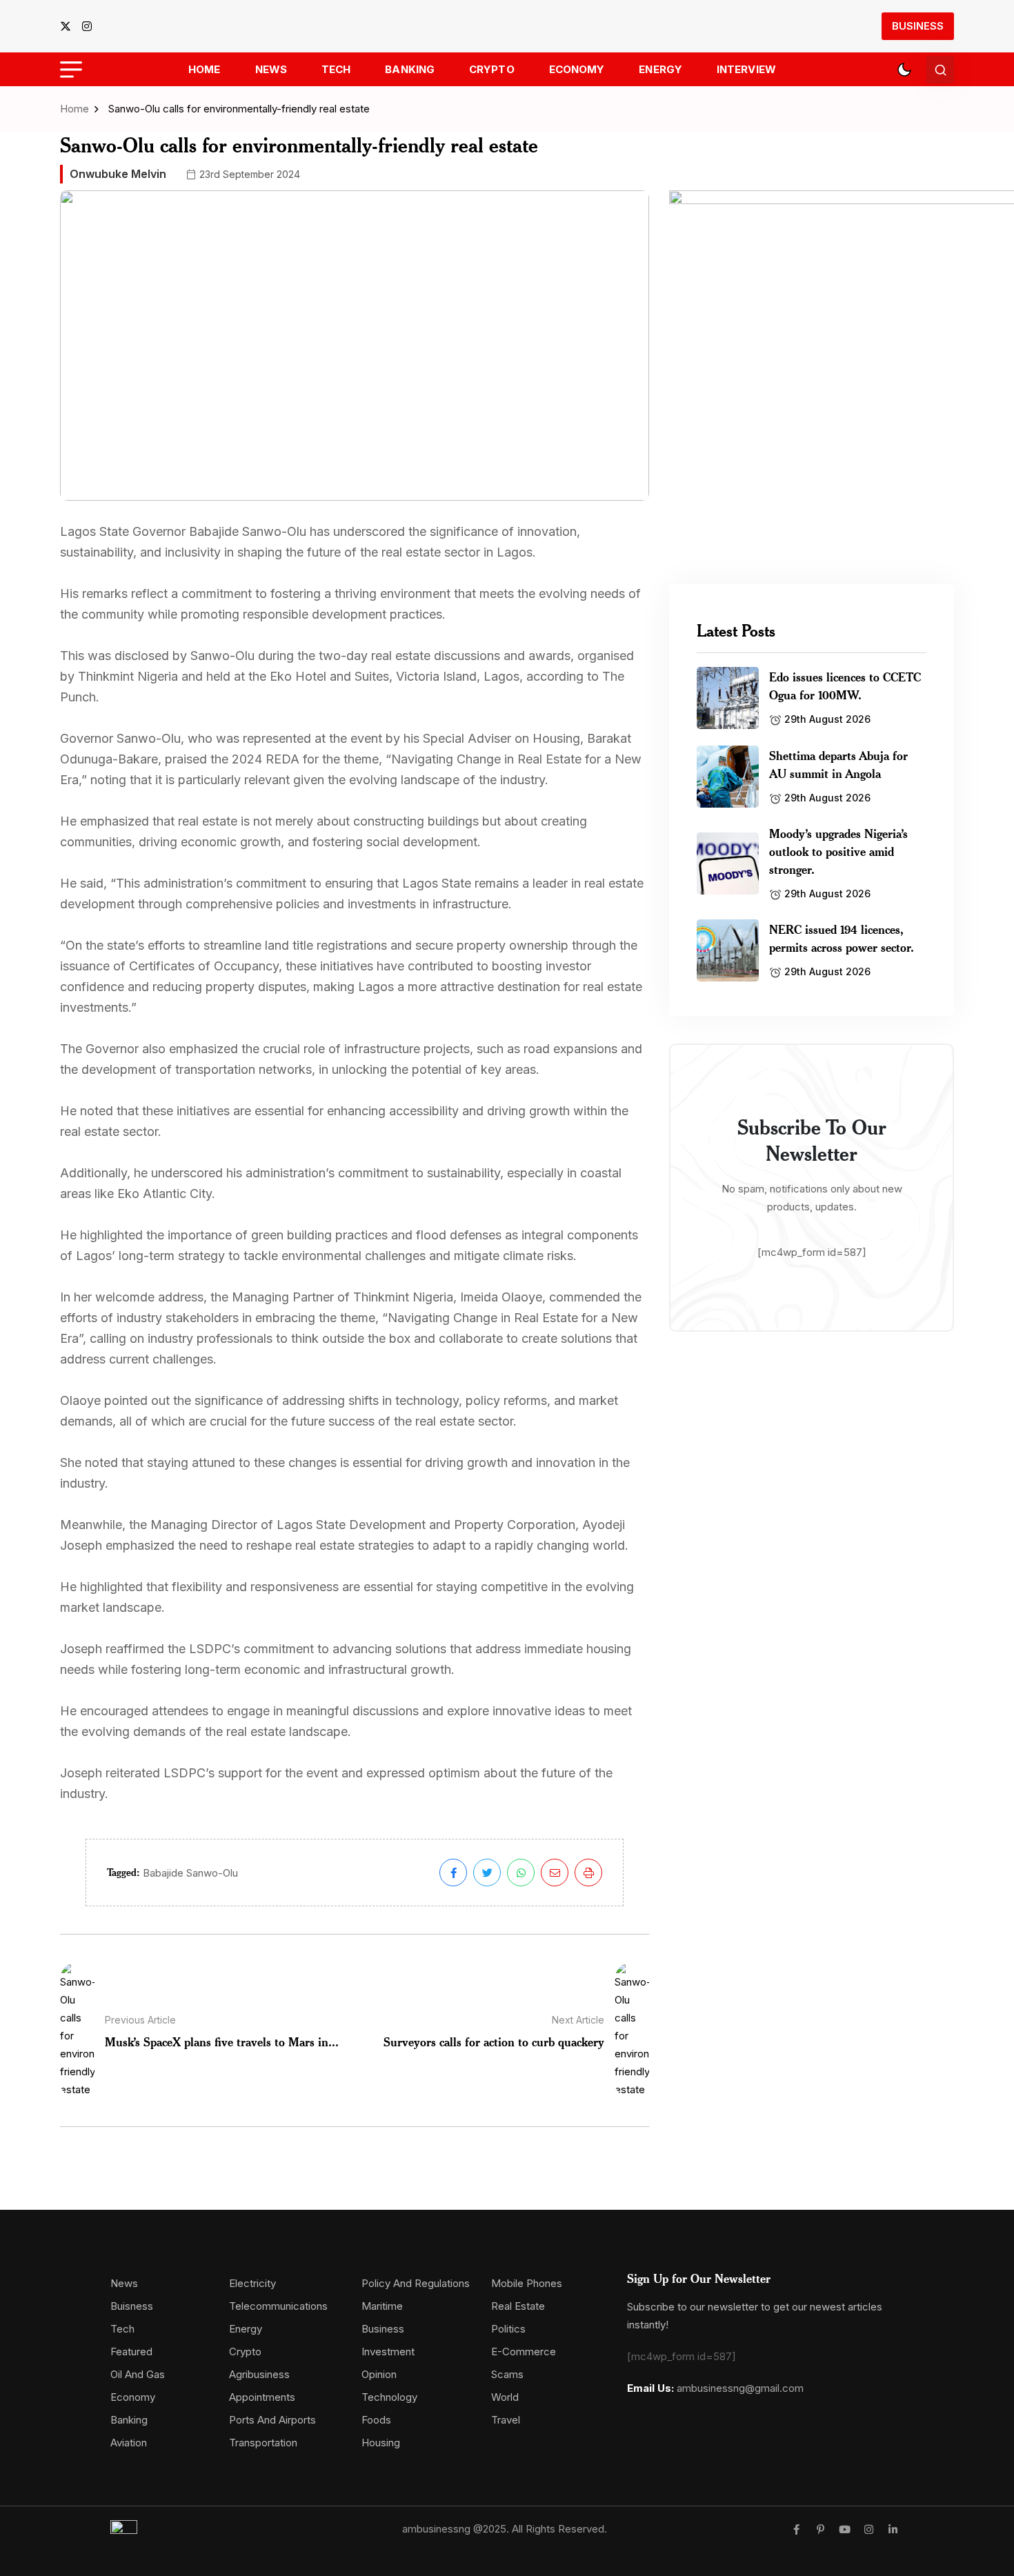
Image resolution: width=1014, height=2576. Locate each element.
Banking (410, 69)
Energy (660, 69)
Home (204, 69)
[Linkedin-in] (893, 2529)
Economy (577, 69)
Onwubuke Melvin (118, 174)
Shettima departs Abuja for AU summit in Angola (838, 764)
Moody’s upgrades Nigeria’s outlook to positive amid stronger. (838, 851)
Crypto (492, 69)
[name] (70, 26)
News (271, 69)
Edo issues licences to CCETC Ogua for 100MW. (845, 686)
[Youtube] (845, 2529)
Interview (746, 69)
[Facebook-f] (796, 2529)
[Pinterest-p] (821, 2529)
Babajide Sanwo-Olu (190, 1873)
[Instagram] (869, 2529)
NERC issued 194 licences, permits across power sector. (842, 938)
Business (918, 26)
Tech (336, 69)
